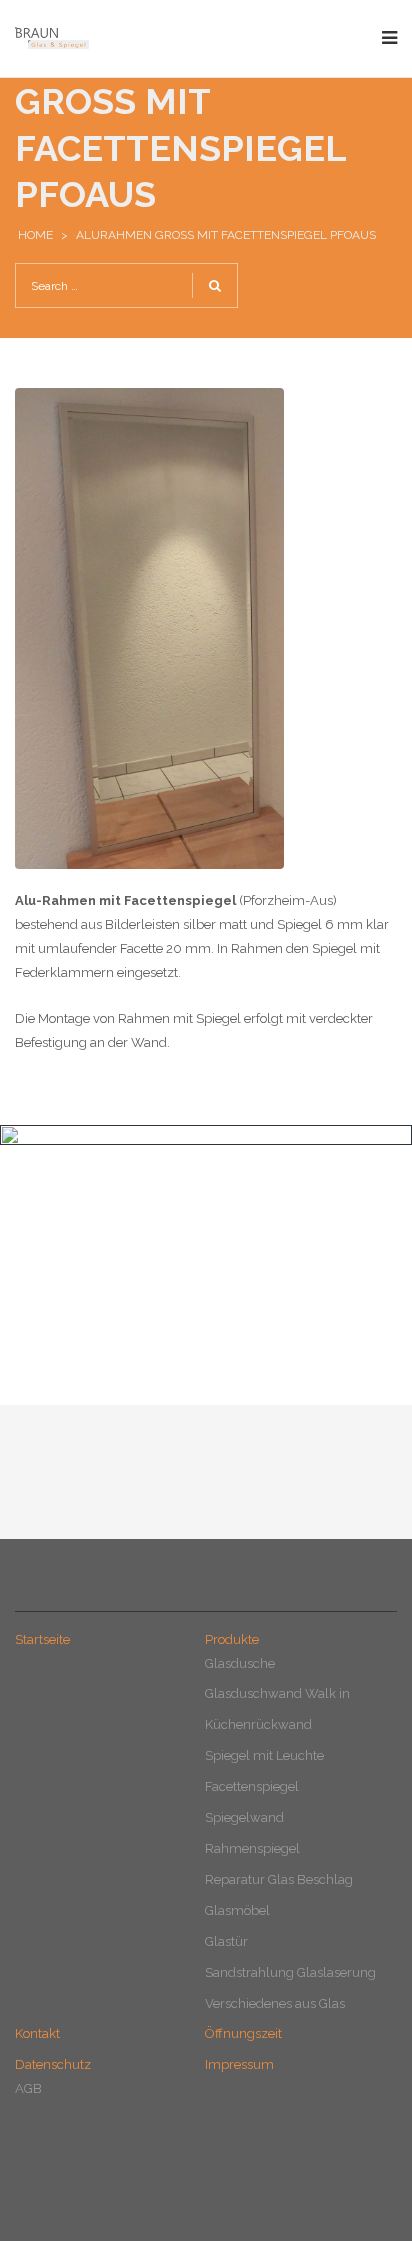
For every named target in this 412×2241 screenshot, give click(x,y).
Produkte (232, 1639)
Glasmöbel (237, 1910)
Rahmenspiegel (252, 1848)
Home (35, 235)
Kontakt (37, 2033)
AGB (28, 2088)
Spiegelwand (244, 1817)
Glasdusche (240, 1663)
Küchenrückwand (258, 1724)
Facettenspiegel (252, 1786)
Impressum (239, 2064)
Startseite (42, 1639)
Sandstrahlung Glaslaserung (290, 1972)
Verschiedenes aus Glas (275, 2003)
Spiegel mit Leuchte (264, 1755)
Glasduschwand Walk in (277, 1693)
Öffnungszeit (243, 2033)
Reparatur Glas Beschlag (279, 1879)
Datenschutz (53, 2064)
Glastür (226, 1941)
